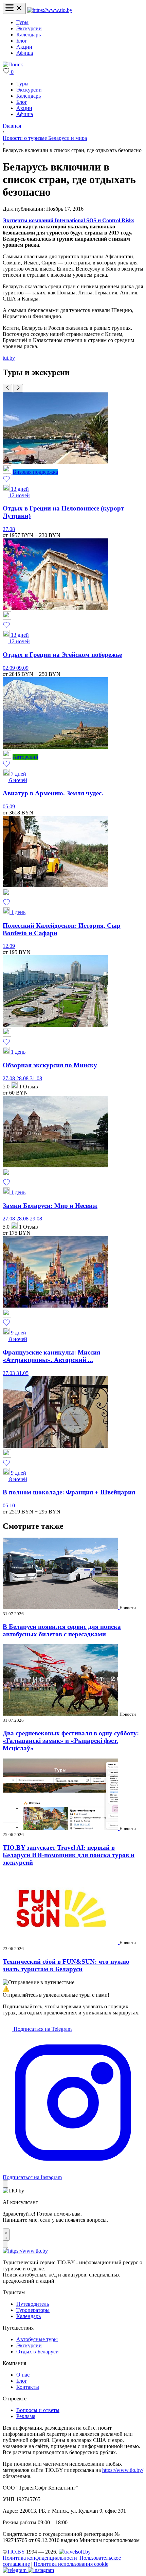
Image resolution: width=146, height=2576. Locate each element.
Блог (22, 41)
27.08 (9, 529)
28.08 (23, 1078)
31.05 (22, 1373)
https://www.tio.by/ (123, 2470)
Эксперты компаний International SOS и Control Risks (68, 220)
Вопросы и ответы (38, 2410)
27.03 (10, 1373)
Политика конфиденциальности (40, 2558)
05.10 (9, 1505)
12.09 (9, 946)
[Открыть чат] (6, 2235)
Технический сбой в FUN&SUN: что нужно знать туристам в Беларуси (66, 1965)
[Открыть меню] (14, 8)
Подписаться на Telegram (42, 2029)
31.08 (36, 1078)
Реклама (26, 2416)
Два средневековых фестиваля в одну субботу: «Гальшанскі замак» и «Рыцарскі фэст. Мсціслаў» (71, 1741)
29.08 (36, 1219)
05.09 (9, 806)
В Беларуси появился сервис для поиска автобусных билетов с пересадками (62, 1630)
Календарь (29, 35)
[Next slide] (18, 388)
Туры (22, 22)
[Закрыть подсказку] (5, 2184)
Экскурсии (29, 28)
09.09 (22, 668)
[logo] (50, 10)
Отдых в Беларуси (38, 2352)
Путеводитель (33, 2304)
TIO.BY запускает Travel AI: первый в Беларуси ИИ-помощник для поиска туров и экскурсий (69, 1855)
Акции (24, 47)
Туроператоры (33, 2310)
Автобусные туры (37, 2339)
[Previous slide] (7, 388)
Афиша (25, 53)
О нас (23, 2375)
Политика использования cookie (71, 2564)
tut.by (9, 358)
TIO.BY (16, 2552)
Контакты (28, 2387)
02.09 (10, 668)
